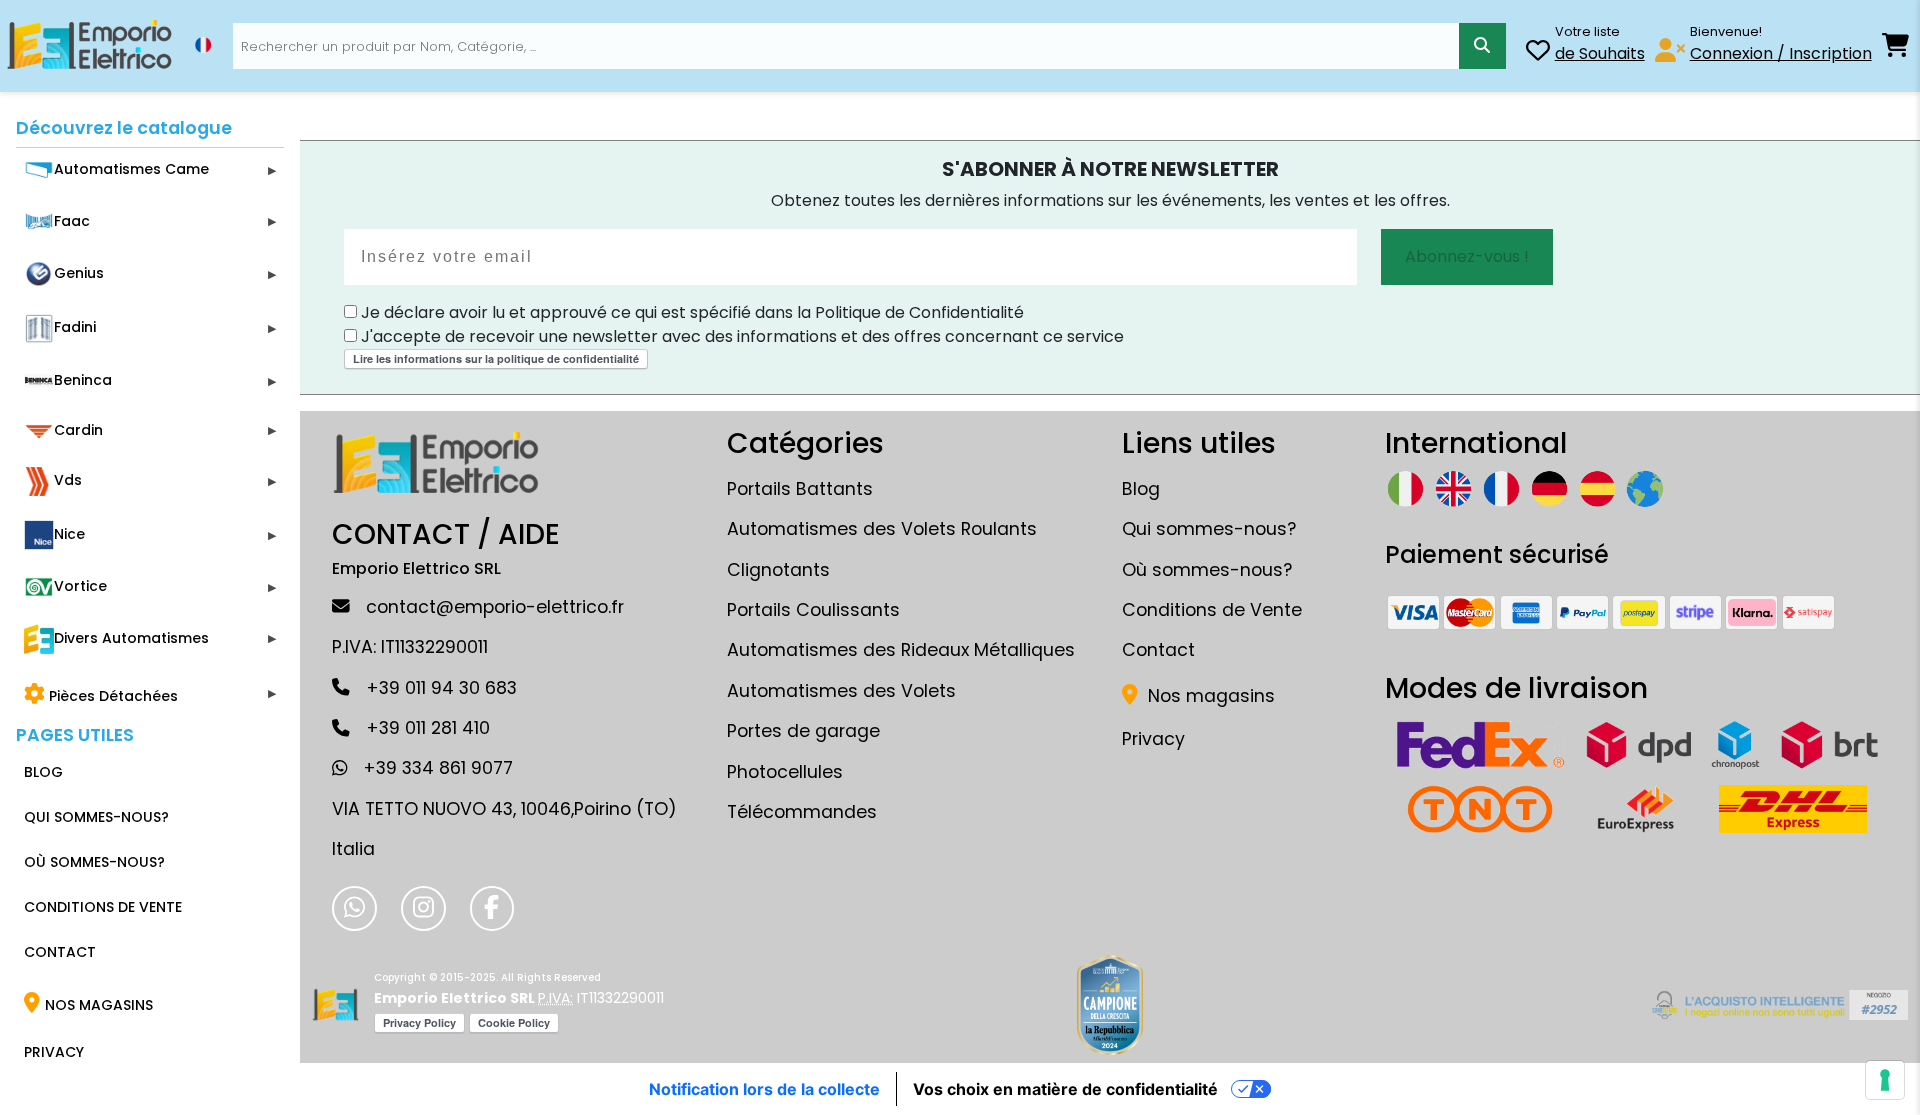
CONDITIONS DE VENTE (103, 907)
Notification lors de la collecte (764, 1089)
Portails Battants (800, 489)
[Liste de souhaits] (1538, 53)
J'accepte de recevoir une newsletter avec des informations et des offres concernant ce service (740, 336)
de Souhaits (1600, 53)
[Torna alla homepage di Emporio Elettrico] (335, 1005)
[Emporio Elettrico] (89, 46)
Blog (1141, 489)
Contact (1158, 650)
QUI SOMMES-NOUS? (96, 817)
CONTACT (60, 952)
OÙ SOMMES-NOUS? (94, 862)
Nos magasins (1209, 696)
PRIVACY (54, 1052)
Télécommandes (802, 812)
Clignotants (778, 570)
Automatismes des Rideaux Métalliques (901, 650)
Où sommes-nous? (1207, 570)
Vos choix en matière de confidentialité (1065, 1089)
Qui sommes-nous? (1209, 529)
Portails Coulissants (813, 610)
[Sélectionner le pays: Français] (203, 45)
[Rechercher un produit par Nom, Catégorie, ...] (1482, 46)
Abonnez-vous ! (1467, 256)
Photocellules (785, 772)
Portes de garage (803, 731)
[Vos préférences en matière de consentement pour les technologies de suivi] (1885, 1080)
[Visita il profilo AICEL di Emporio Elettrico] (1776, 1005)
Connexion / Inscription (1781, 53)
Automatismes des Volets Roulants (882, 529)
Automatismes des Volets (841, 691)
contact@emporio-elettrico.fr (495, 607)
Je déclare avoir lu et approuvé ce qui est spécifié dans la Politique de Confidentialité (690, 312)
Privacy (1153, 739)
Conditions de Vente (1212, 610)
